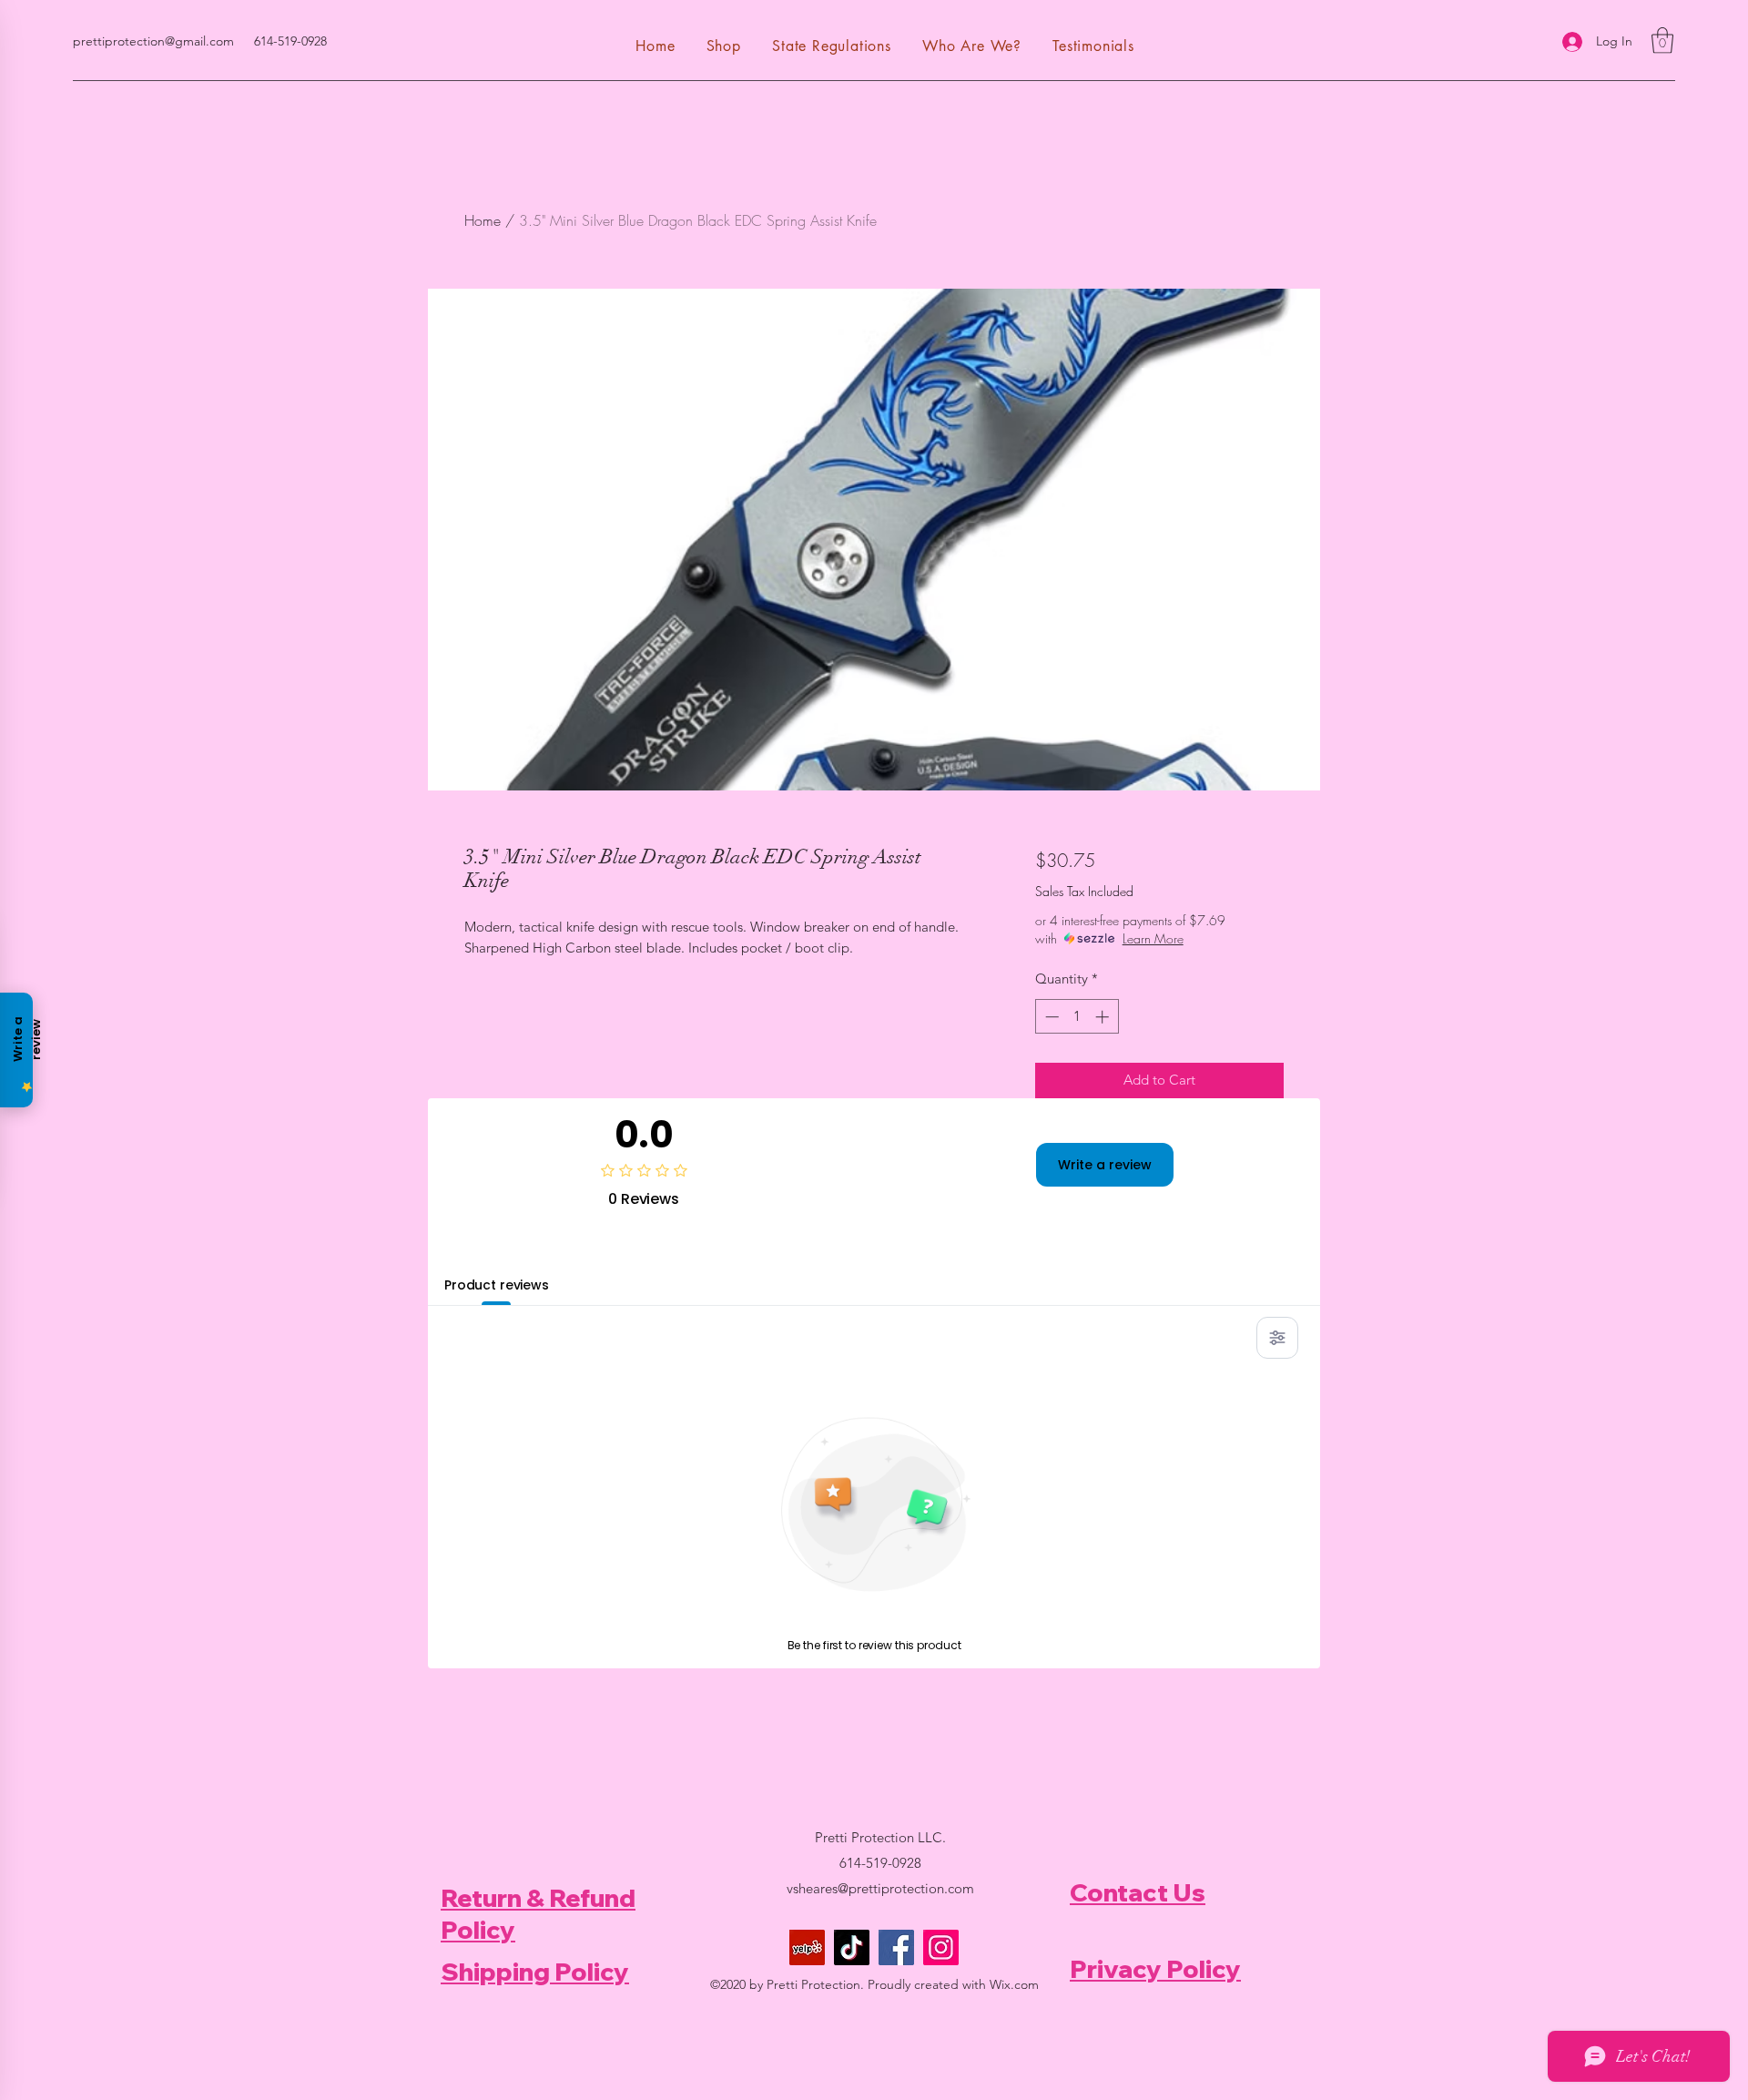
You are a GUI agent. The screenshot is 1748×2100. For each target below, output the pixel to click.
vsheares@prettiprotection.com (880, 1888)
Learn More (1153, 938)
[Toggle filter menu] (1277, 1338)
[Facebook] (896, 1947)
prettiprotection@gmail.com (153, 41)
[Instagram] (941, 1947)
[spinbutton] (1077, 1017)
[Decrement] (1050, 1017)
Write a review (1105, 1165)
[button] (1662, 41)
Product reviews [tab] (497, 1285)
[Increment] (1104, 1017)
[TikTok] (852, 1947)
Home (483, 220)
